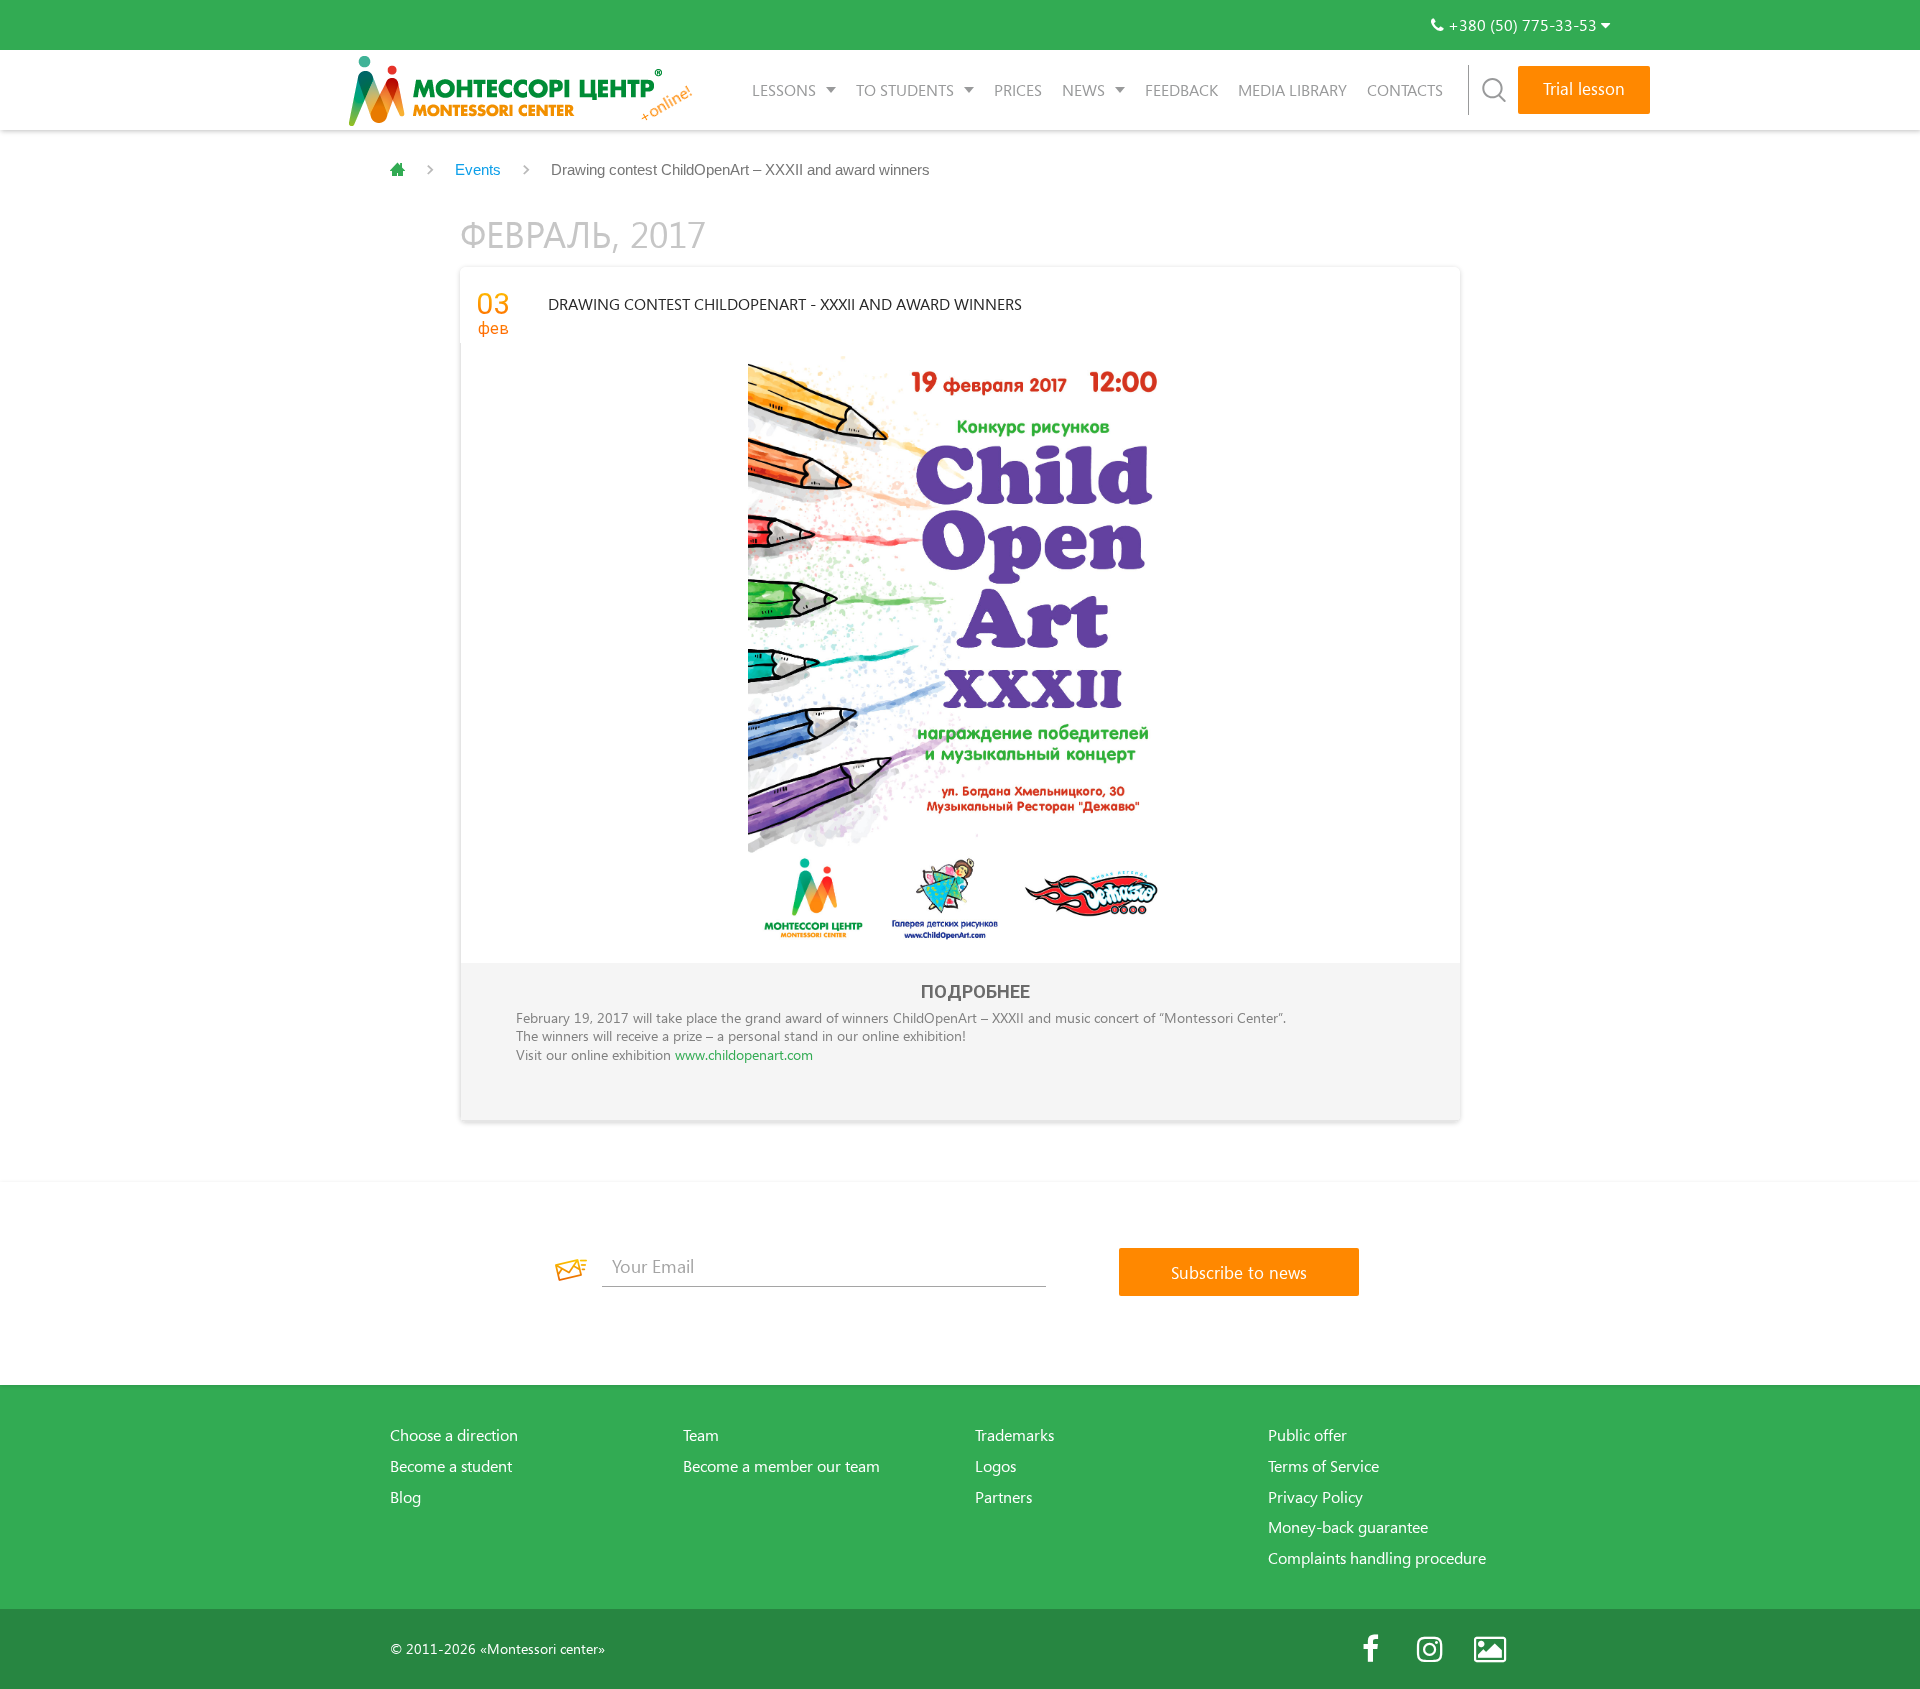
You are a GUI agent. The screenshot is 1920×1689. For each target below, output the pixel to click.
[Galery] (1490, 1649)
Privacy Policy (1315, 1497)
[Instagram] (1430, 1649)
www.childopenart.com (744, 1054)
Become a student (451, 1466)
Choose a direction (454, 1435)
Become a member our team (781, 1466)
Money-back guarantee (1348, 1527)
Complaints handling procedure (1377, 1558)
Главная (397, 170)
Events (478, 169)
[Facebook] (1370, 1649)
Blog (405, 1497)
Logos (995, 1466)
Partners (1003, 1497)
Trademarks (1014, 1435)
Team (701, 1435)
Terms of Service (1323, 1466)
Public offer (1307, 1435)
